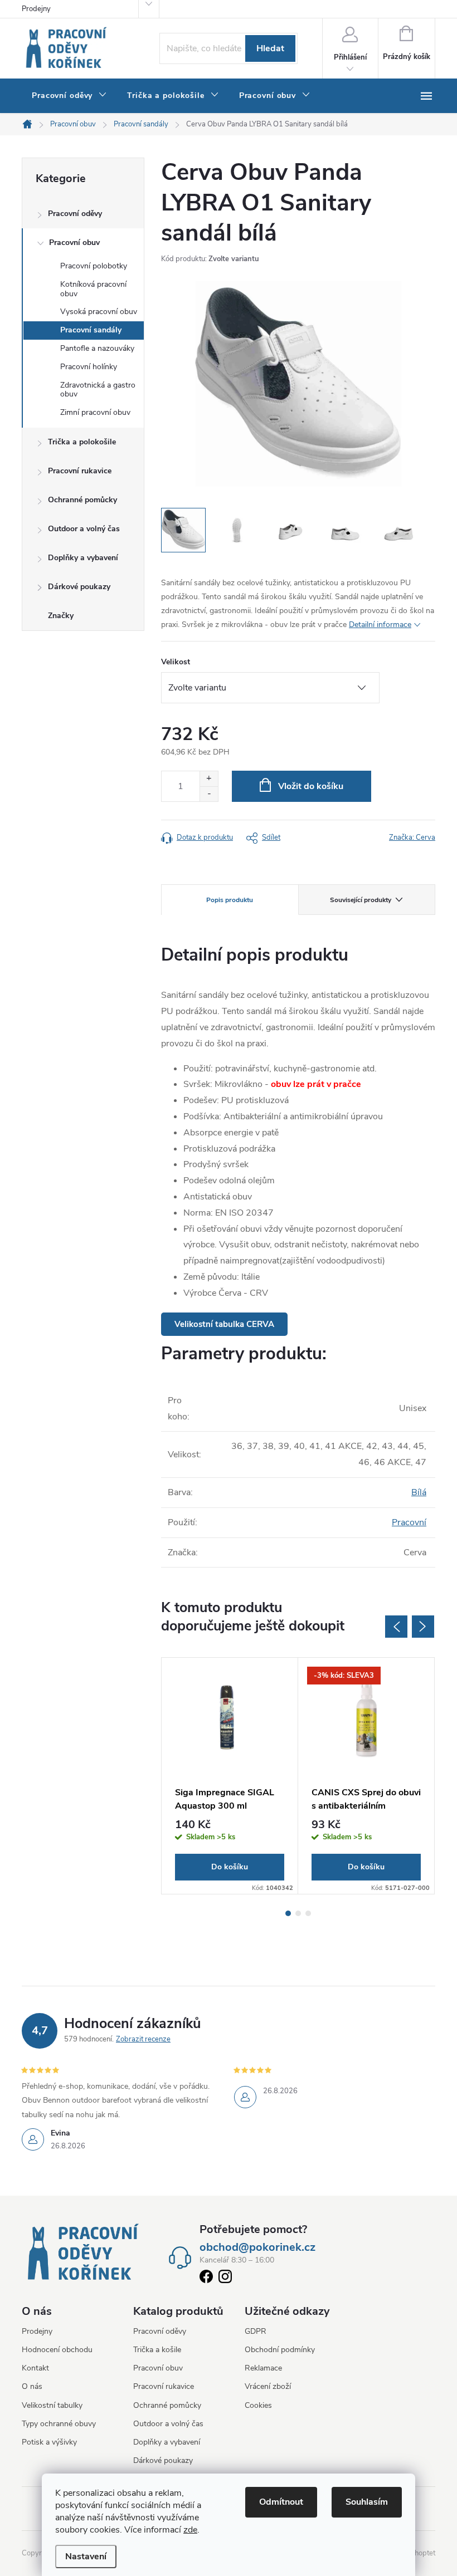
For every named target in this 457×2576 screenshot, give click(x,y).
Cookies (258, 2405)
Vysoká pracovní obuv (99, 312)
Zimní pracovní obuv (95, 412)
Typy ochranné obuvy (59, 2424)
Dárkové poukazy (79, 587)
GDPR (256, 2331)
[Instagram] (225, 2279)
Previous (396, 1627)
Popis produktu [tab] (230, 900)
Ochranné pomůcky (82, 500)
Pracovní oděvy (75, 214)
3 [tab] (308, 1913)
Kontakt (35, 2368)
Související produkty (361, 900)
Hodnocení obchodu (57, 2350)
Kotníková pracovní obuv (93, 289)
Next (423, 1627)
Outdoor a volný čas (84, 529)
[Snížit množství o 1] (209, 794)
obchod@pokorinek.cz (257, 2247)
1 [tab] (288, 1913)
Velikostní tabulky (52, 2405)
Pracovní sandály (91, 330)
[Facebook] (206, 2279)
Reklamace (263, 2368)
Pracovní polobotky (94, 266)
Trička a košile (157, 2350)
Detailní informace (380, 625)
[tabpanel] (230, 1776)
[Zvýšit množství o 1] (209, 779)
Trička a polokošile (82, 442)
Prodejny (36, 9)
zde (190, 2530)
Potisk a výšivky (49, 2442)
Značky (61, 616)
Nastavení (86, 2557)
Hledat (270, 48)
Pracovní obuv (74, 243)
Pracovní (409, 1522)
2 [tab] (298, 1913)
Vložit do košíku (311, 786)
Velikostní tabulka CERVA (224, 1324)
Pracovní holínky (89, 367)
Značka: (412, 838)
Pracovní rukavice (80, 471)
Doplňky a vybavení (83, 558)
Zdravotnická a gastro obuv (98, 390)
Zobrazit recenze (143, 2039)
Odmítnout (281, 2502)
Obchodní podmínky (280, 2350)
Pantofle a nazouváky (97, 348)
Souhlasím (367, 2502)
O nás (32, 2386)
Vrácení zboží (268, 2386)
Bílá (419, 1492)
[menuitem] (69, 96)
